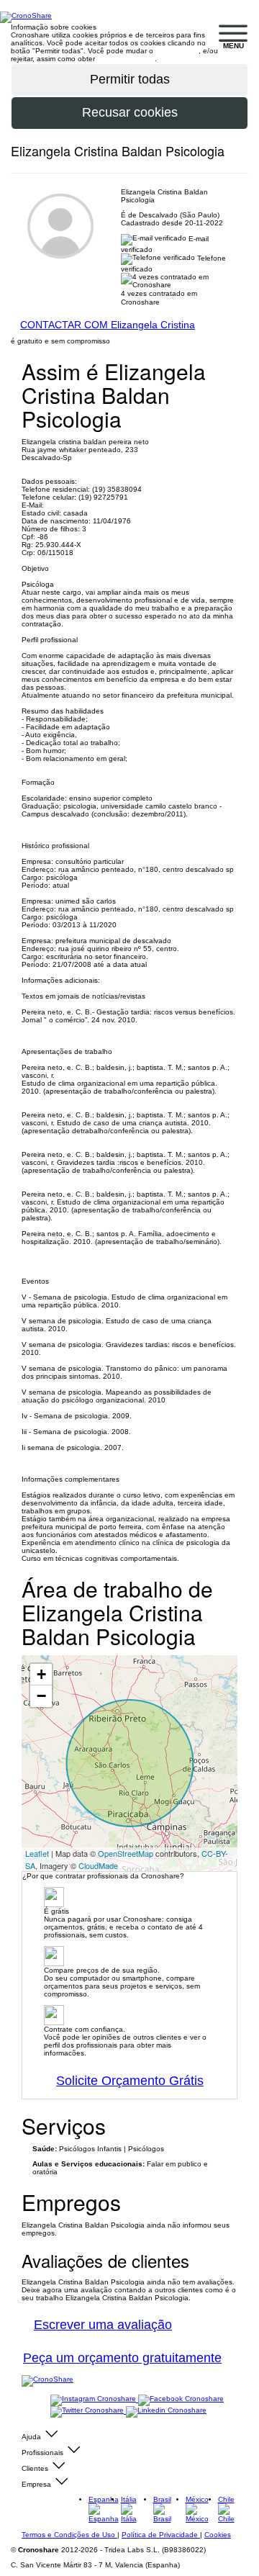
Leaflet (37, 1853)
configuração (177, 51)
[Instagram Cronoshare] (94, 2399)
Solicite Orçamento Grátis (130, 2081)
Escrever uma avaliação (103, 2325)
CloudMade (98, 1865)
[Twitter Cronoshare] (88, 2411)
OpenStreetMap (126, 1853)
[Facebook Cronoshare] (181, 2399)
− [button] (41, 1696)
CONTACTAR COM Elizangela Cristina (108, 325)
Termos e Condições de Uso (69, 2535)
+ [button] (41, 1674)
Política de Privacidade (161, 2535)
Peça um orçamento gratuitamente (122, 2358)
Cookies (218, 2535)
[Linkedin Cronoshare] (166, 2411)
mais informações (126, 59)
